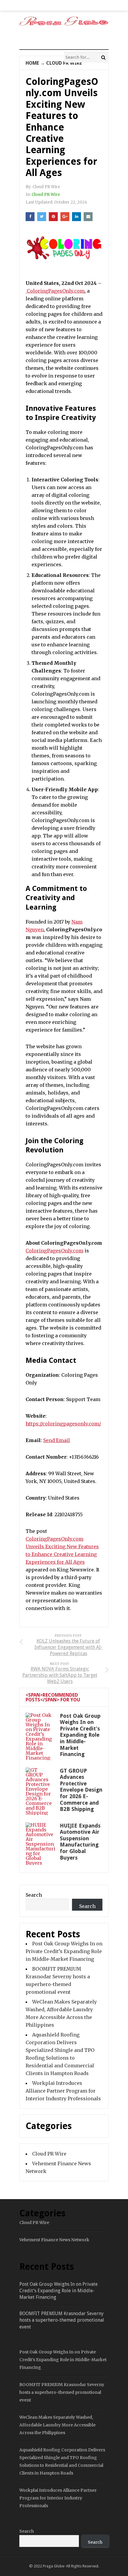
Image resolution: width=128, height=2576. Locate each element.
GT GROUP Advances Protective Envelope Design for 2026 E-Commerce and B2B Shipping (81, 1790)
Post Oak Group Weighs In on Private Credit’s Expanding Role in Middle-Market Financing (80, 1735)
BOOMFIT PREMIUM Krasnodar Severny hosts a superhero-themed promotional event (62, 2320)
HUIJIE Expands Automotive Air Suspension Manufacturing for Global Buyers (80, 1842)
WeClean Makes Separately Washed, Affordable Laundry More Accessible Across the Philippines (57, 2425)
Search (34, 1895)
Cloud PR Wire (64, 63)
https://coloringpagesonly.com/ (63, 1424)
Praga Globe (54, 2566)
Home (32, 63)
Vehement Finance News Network (54, 2240)
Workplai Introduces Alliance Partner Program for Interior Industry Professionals (63, 2091)
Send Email (57, 1440)
